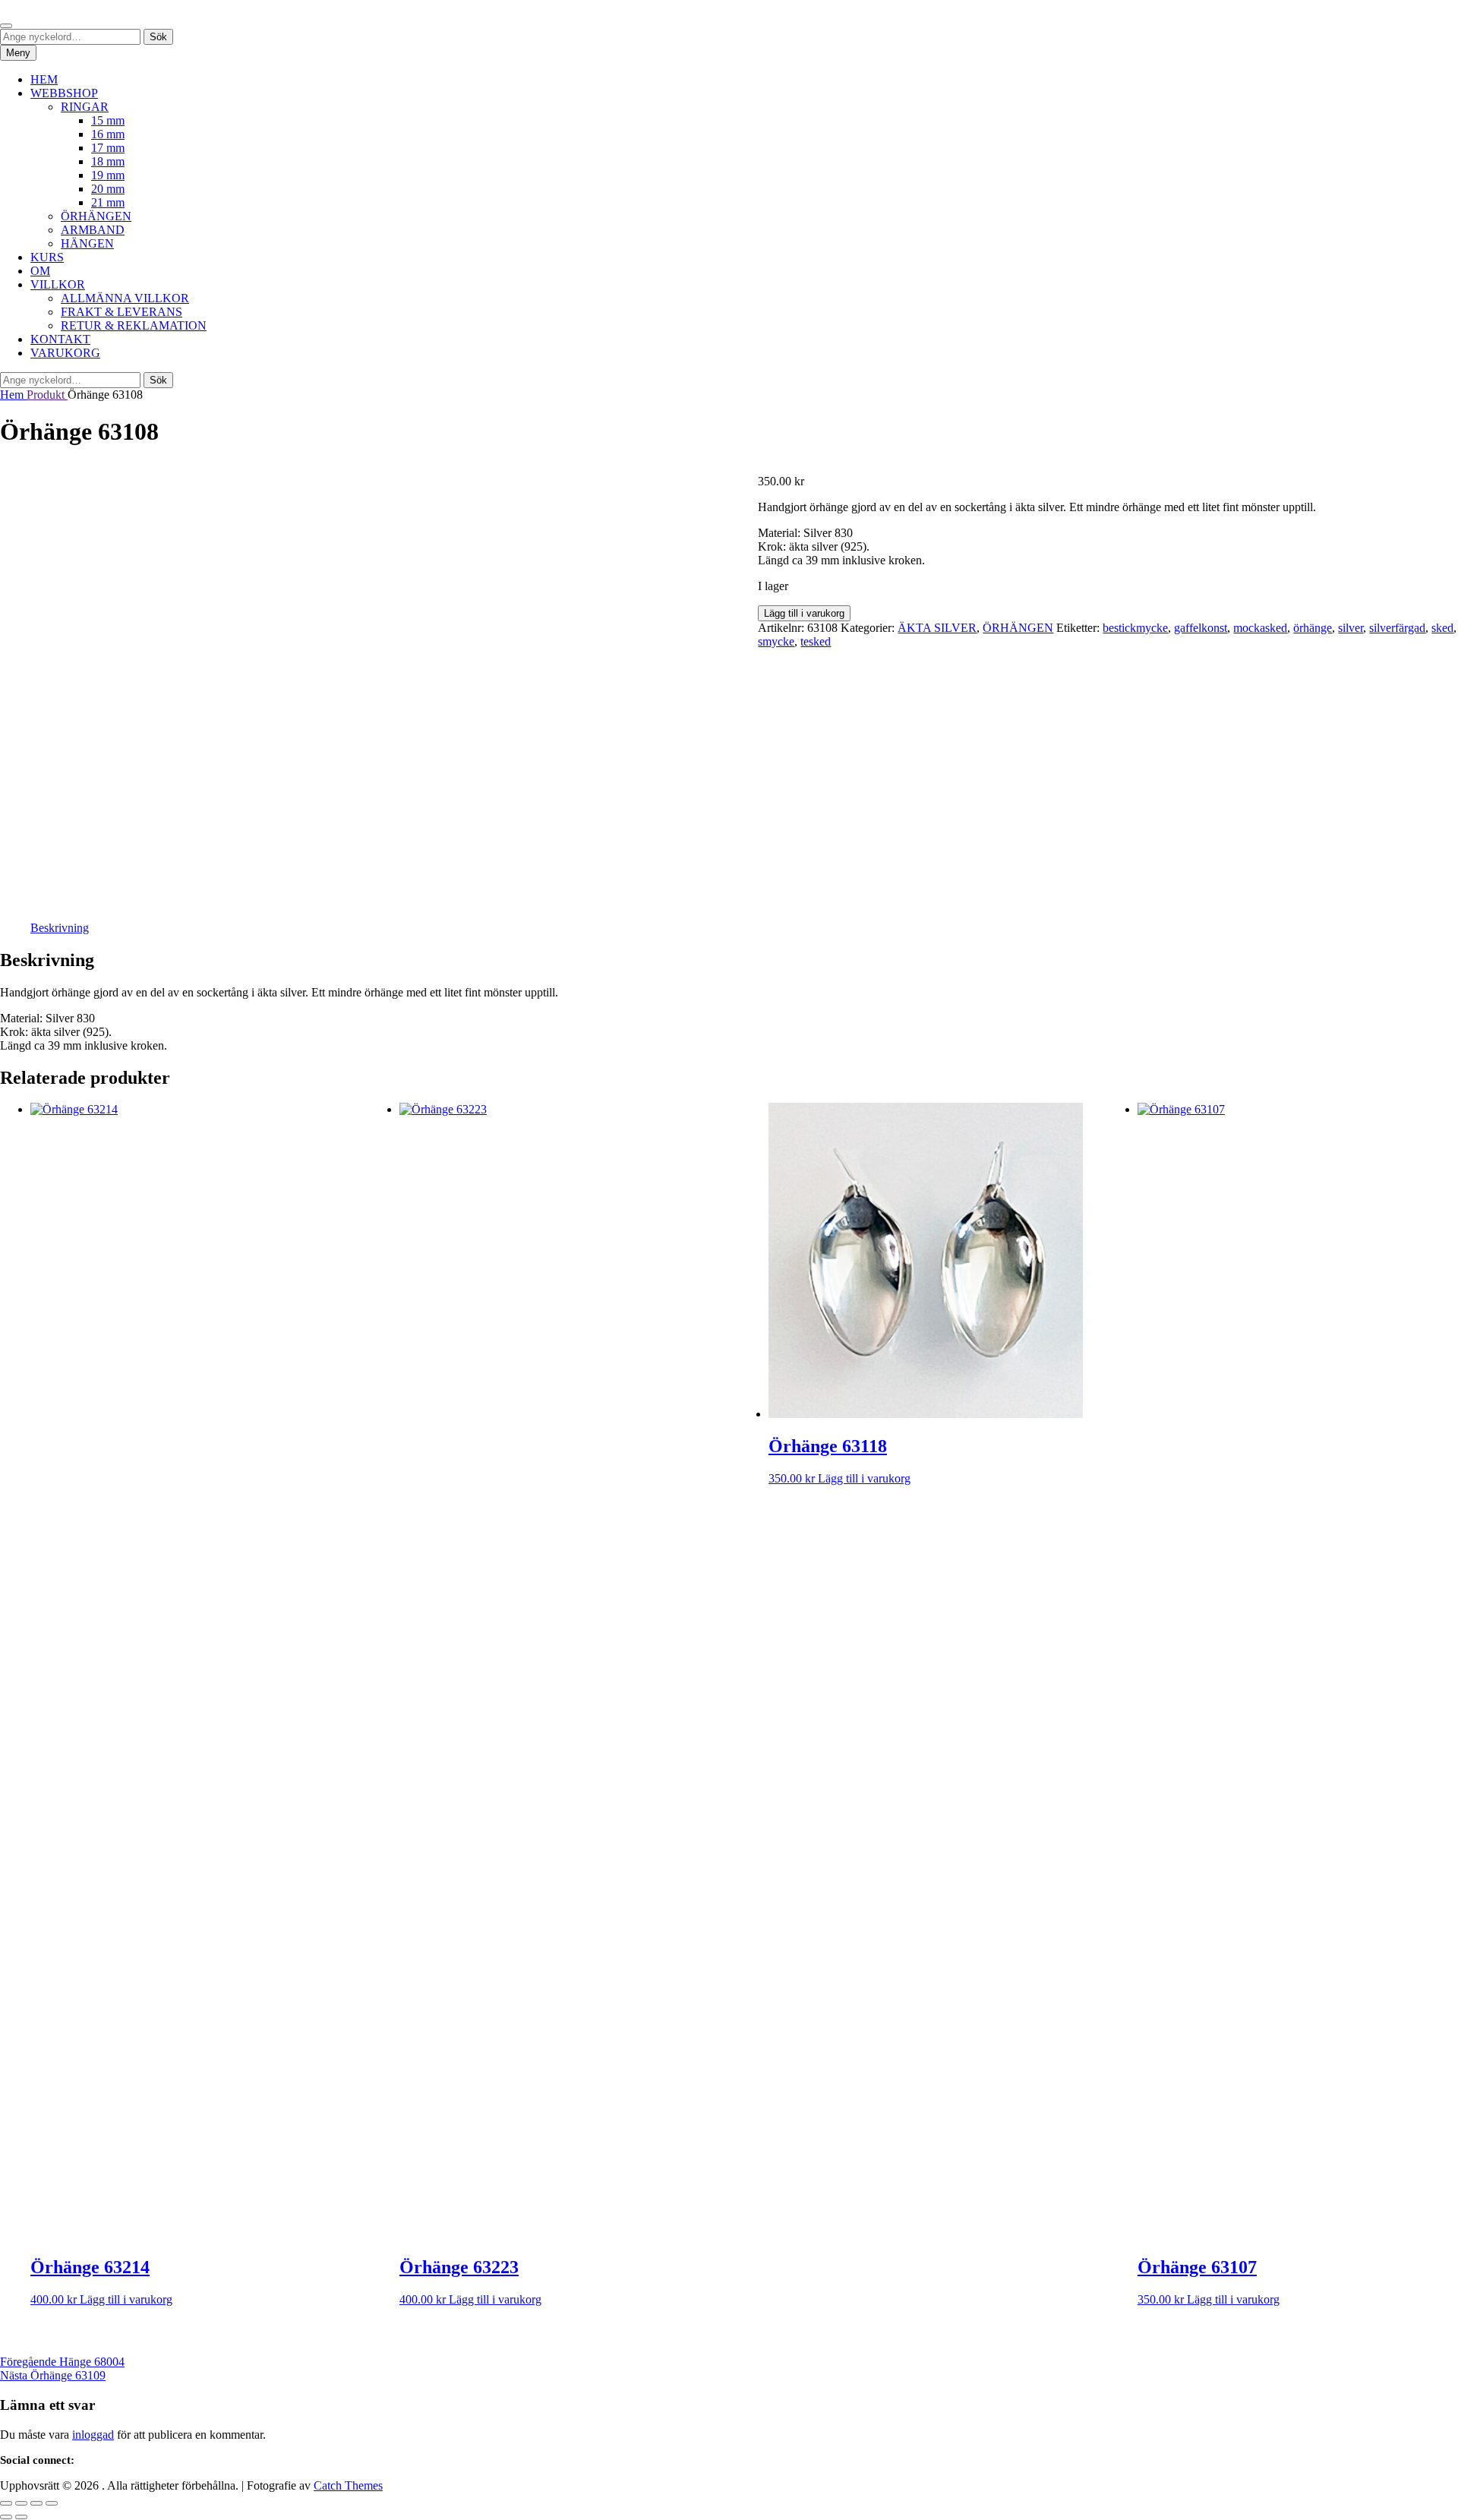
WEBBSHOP (64, 93)
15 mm (108, 120)
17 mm (108, 148)
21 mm (108, 202)
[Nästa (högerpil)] (21, 2517)
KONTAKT (60, 339)
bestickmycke (1135, 628)
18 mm (108, 161)
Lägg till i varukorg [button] (126, 2299)
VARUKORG (65, 353)
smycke (776, 641)
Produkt (47, 395)
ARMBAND (93, 230)
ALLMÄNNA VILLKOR (125, 298)
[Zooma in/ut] (6, 2503)
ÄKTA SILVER (937, 628)
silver (1351, 628)
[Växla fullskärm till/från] (21, 2503)
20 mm (108, 189)
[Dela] (36, 2503)
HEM (44, 79)
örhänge (1313, 628)
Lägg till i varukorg (804, 613)
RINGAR (85, 107)
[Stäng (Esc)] (52, 2503)
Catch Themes (348, 2485)
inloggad (93, 2435)
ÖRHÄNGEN (96, 216)
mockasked (1260, 628)
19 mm (108, 175)
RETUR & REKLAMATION (134, 325)
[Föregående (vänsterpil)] (6, 2517)
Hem (13, 395)
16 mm (108, 134)
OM (40, 271)
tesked (816, 641)
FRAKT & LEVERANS (121, 312)
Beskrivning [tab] (60, 928)
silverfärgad (1397, 628)
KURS (47, 257)
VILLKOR (58, 284)
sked (1442, 628)
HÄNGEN (87, 243)
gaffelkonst (1201, 628)
